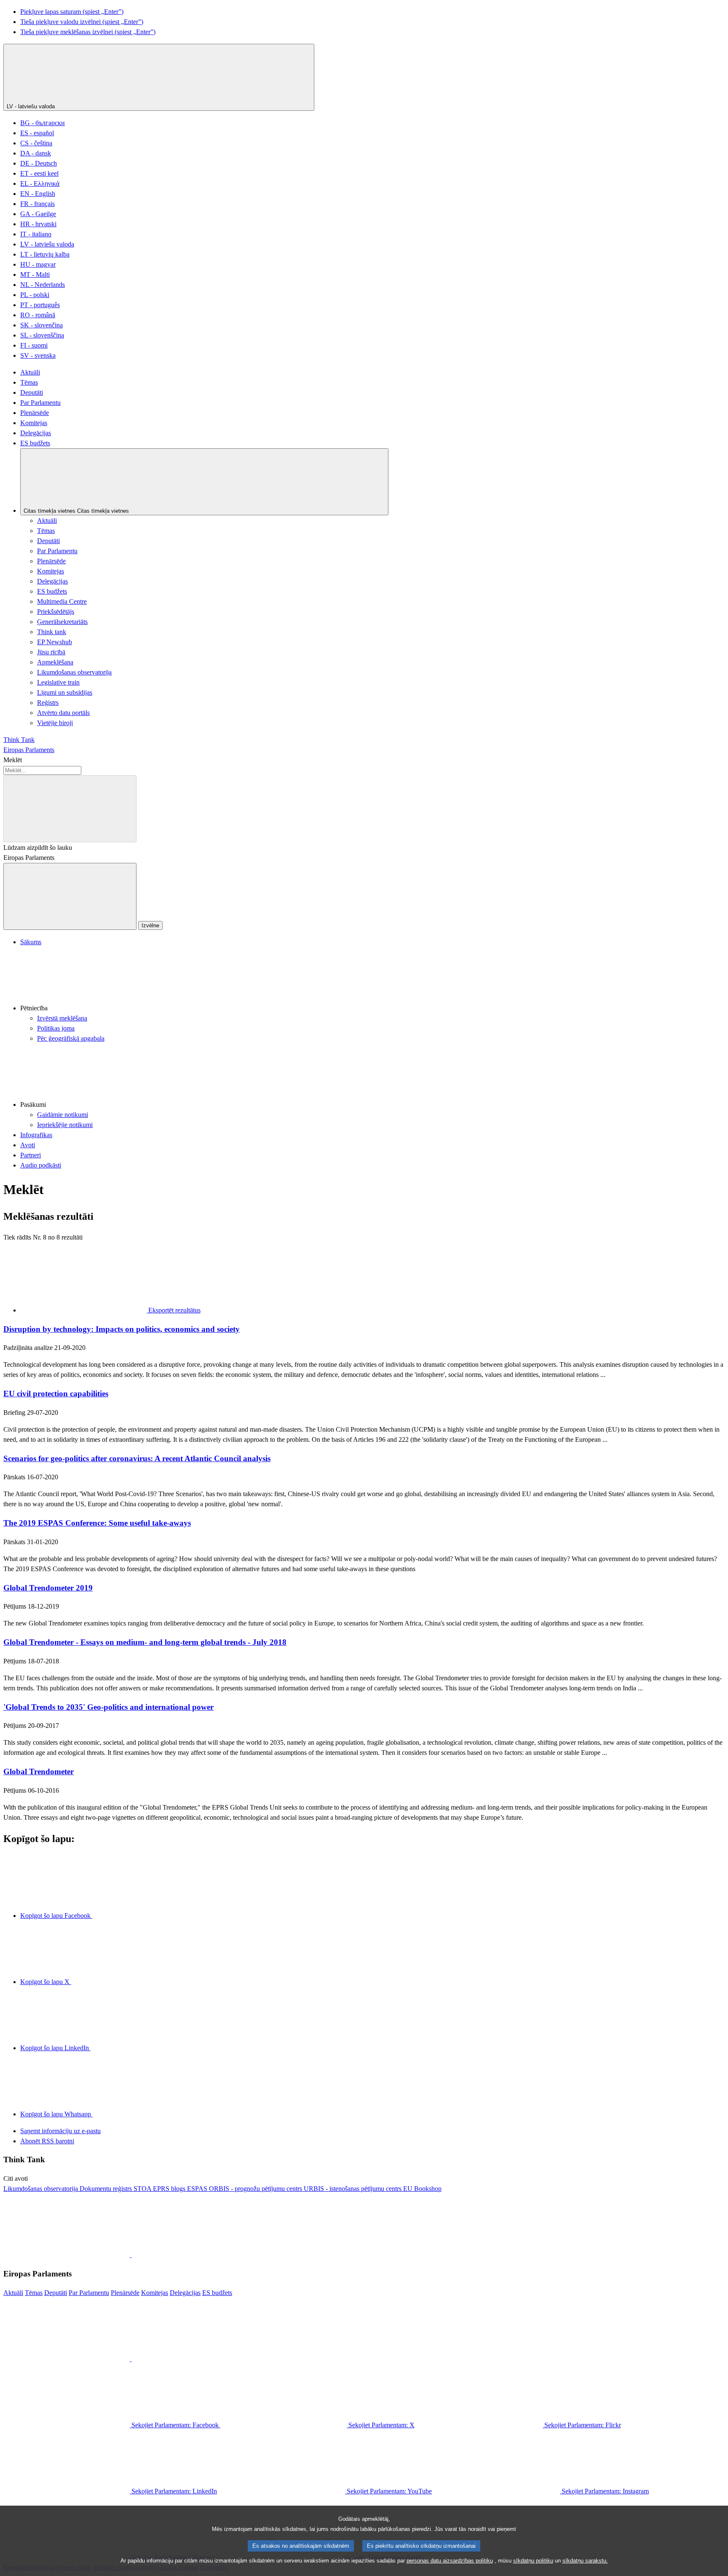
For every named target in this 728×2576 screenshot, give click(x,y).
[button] (372, 980)
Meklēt (13, 760)
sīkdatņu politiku (533, 2561)
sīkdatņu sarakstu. (585, 2561)
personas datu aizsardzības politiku (450, 2561)
